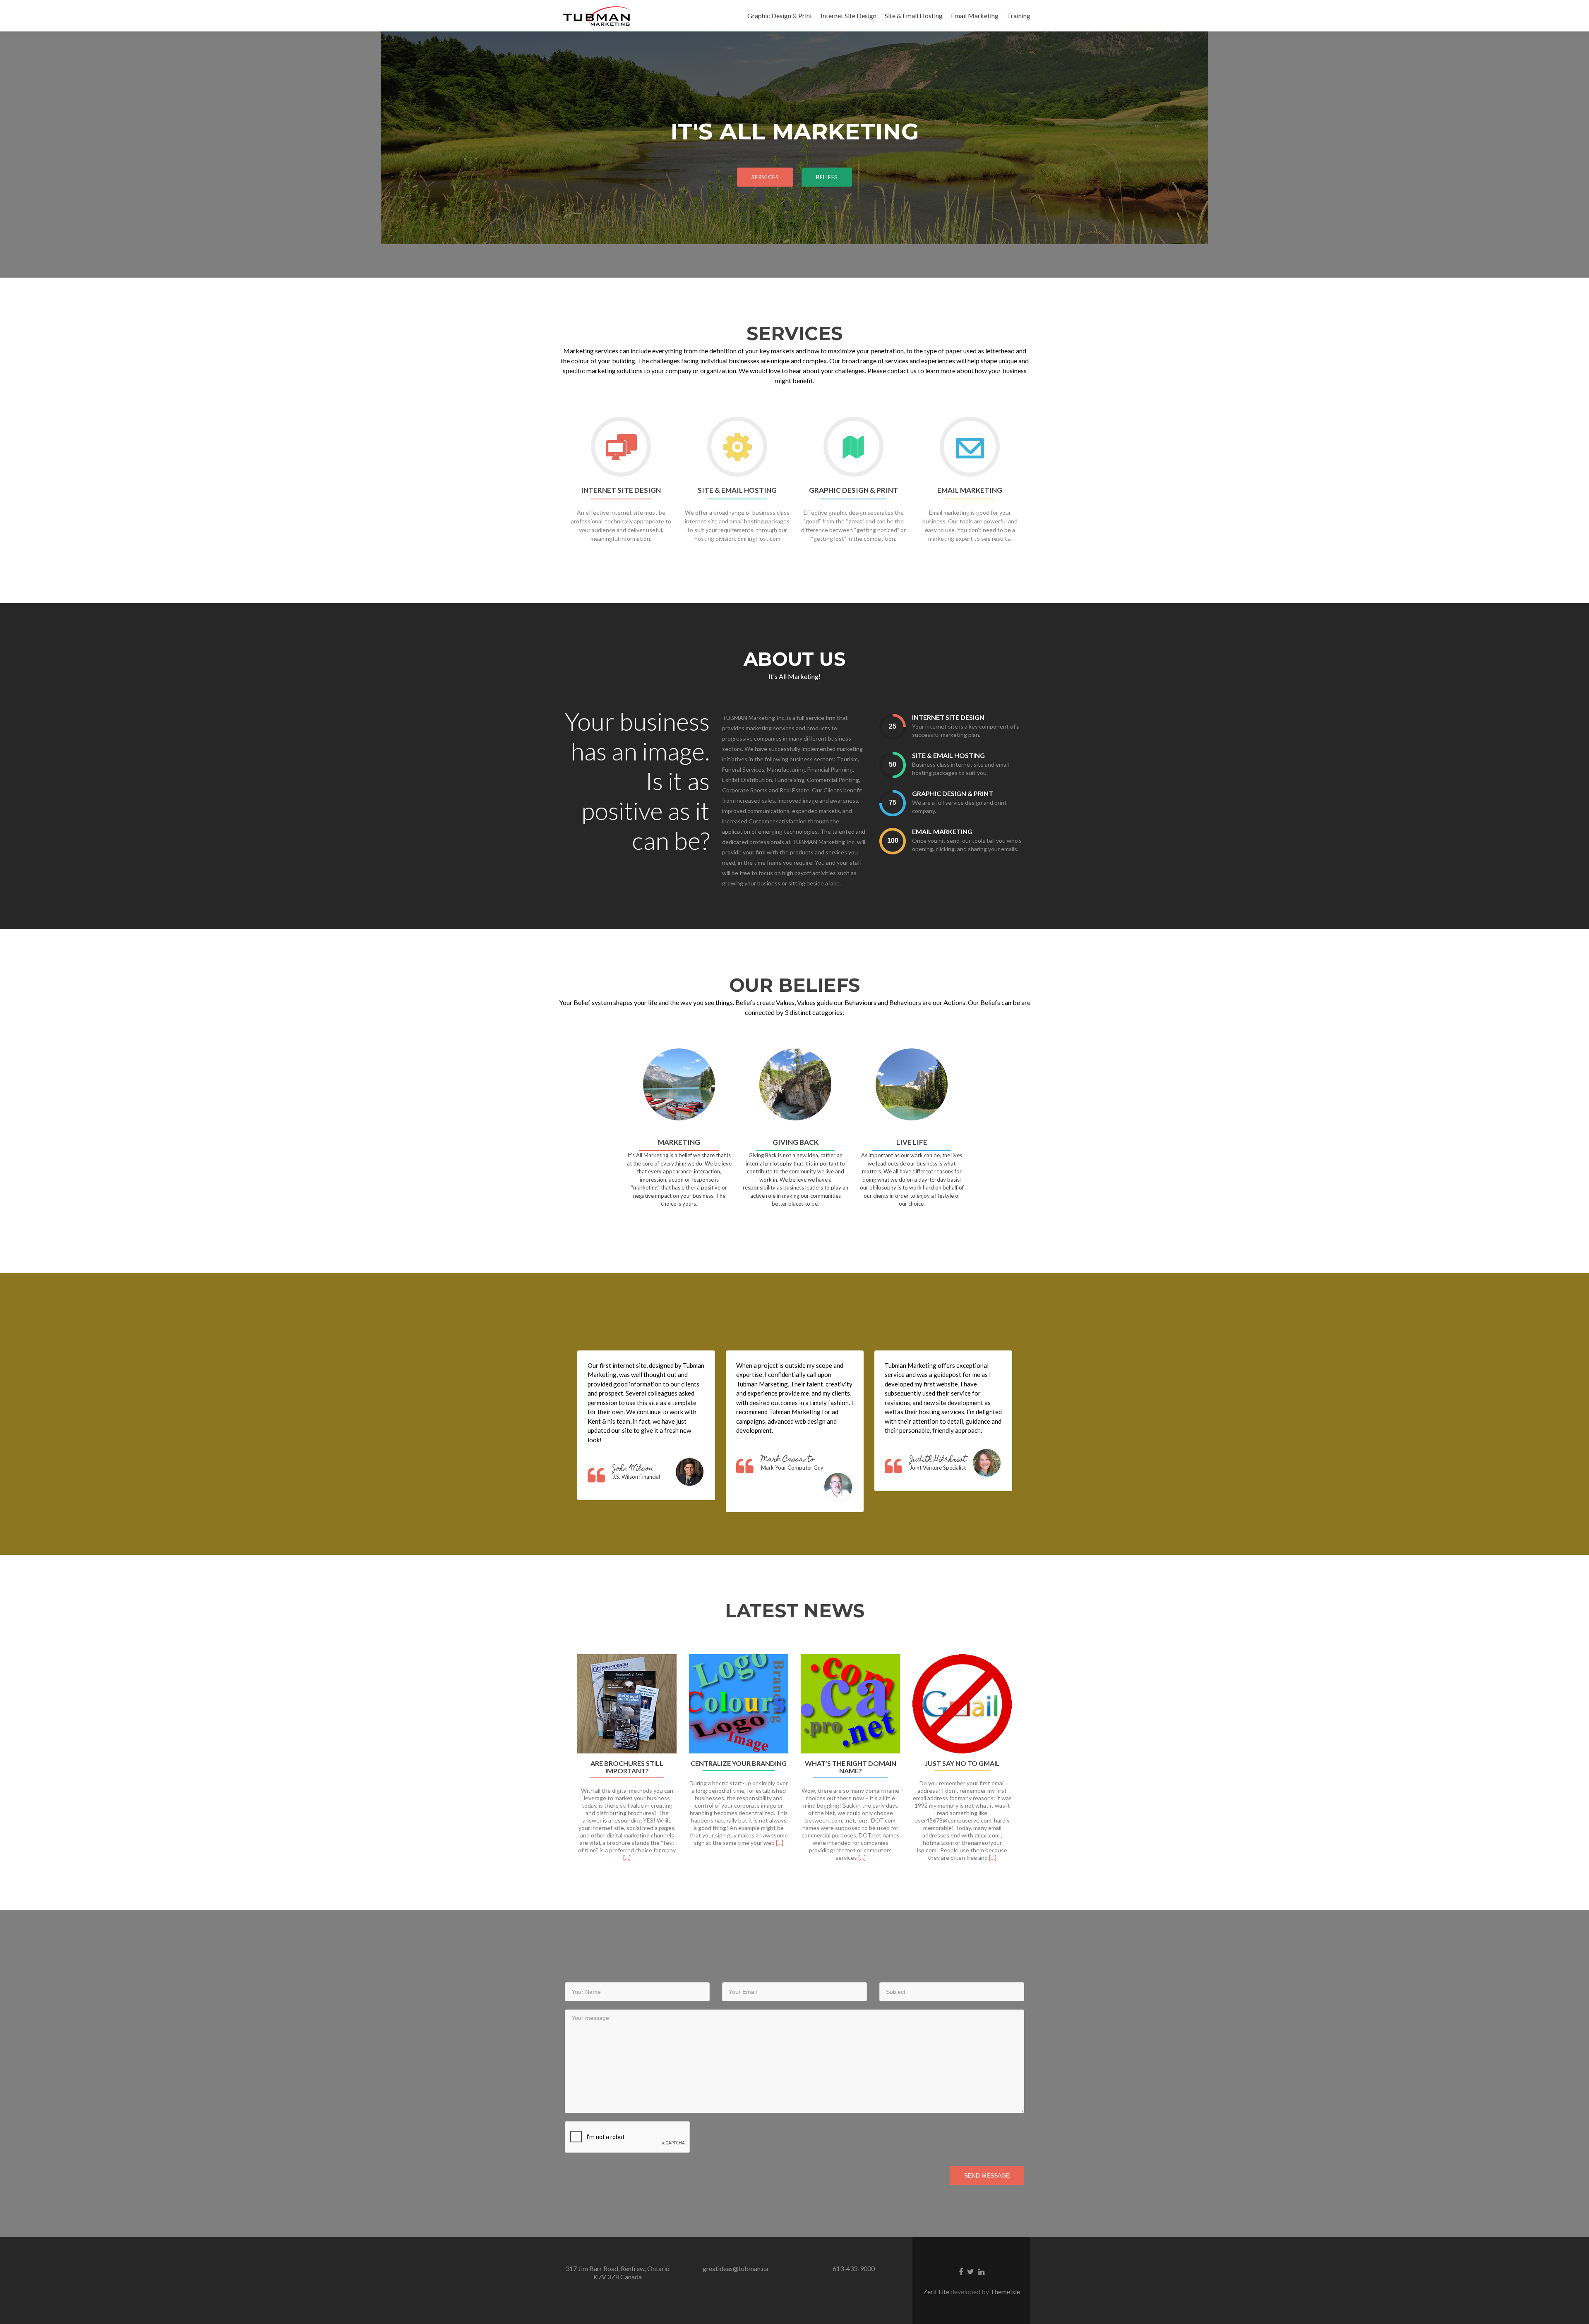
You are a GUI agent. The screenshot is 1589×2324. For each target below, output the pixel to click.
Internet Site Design (849, 16)
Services (765, 177)
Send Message (987, 2175)
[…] (627, 1858)
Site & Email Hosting (914, 16)
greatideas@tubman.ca (736, 2268)
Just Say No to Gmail (962, 1763)
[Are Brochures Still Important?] (627, 1704)
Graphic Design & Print (780, 16)
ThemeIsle (1005, 2292)
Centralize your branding (739, 1763)
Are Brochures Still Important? (627, 1767)
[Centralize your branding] (739, 1704)
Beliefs (827, 177)
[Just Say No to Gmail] (962, 1704)
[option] (794, 1762)
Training (1019, 16)
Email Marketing (975, 16)
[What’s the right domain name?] (850, 1704)
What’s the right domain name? (851, 1767)
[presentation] (893, 727)
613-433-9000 (854, 2268)
